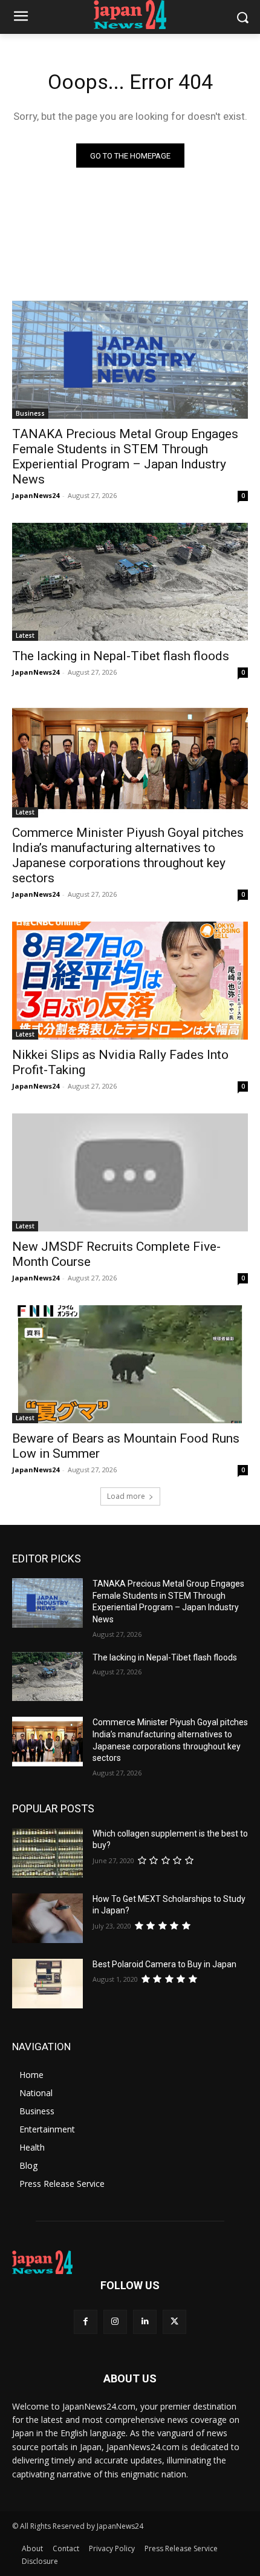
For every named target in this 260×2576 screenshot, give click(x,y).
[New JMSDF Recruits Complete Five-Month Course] (130, 1172)
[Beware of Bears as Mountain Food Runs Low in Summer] (130, 1364)
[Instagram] (115, 2322)
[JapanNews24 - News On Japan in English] (130, 15)
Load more (126, 1496)
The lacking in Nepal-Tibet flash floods (121, 656)
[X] (174, 2322)
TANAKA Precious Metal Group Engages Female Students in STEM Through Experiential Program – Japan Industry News (125, 457)
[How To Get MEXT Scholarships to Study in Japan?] (47, 1918)
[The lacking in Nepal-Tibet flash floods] (130, 582)
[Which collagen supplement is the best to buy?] (47, 1853)
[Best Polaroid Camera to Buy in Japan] (47, 1984)
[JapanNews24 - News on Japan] (130, 2263)
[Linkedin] (145, 2322)
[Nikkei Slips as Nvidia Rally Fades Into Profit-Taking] (130, 981)
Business (30, 413)
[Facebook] (86, 2322)
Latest (25, 635)
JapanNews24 (36, 495)
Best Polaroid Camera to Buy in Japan (164, 1964)
